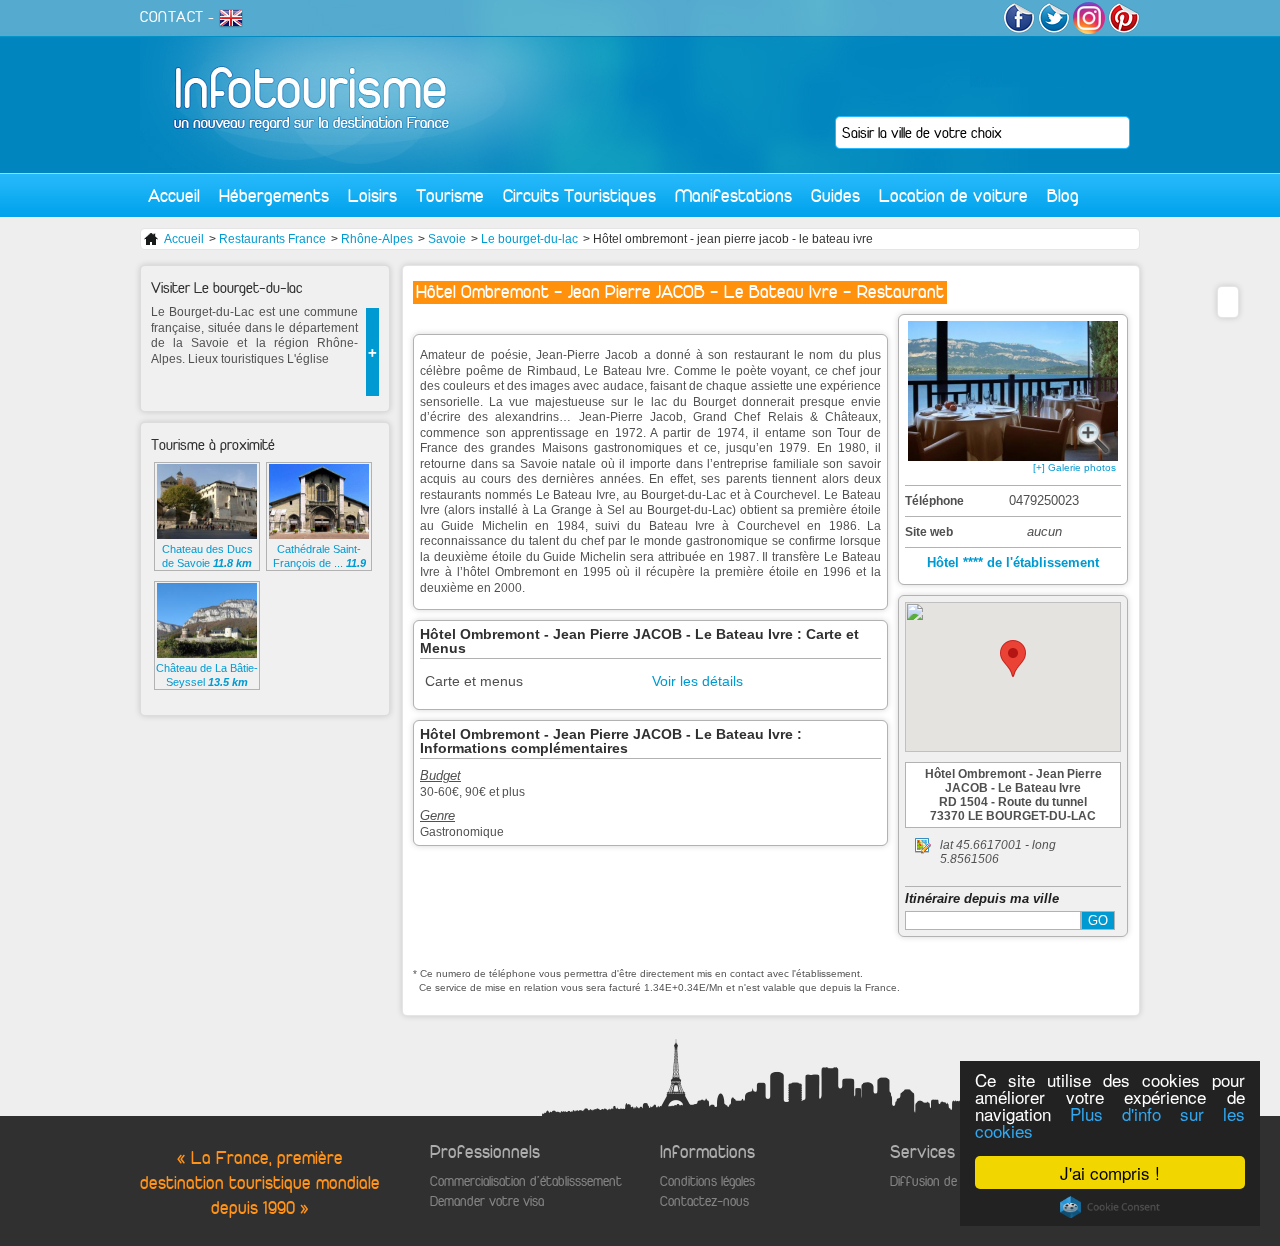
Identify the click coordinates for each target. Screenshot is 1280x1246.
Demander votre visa (487, 1201)
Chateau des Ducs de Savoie (207, 556)
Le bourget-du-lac (529, 239)
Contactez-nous (704, 1201)
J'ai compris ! (1110, 1172)
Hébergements (274, 195)
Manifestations (733, 195)
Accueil (174, 195)
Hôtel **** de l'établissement (1013, 562)
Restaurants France (272, 239)
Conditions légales (707, 1181)
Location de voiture (953, 195)
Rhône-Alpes (377, 239)
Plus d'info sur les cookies (1110, 1122)
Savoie (447, 239)
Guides (835, 195)
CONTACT (172, 17)
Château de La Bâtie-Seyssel (207, 675)
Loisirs (372, 195)
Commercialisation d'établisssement (526, 1181)
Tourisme (450, 195)
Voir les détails (697, 681)
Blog (1063, 195)
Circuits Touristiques (579, 195)
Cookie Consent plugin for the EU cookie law (1110, 1207)
